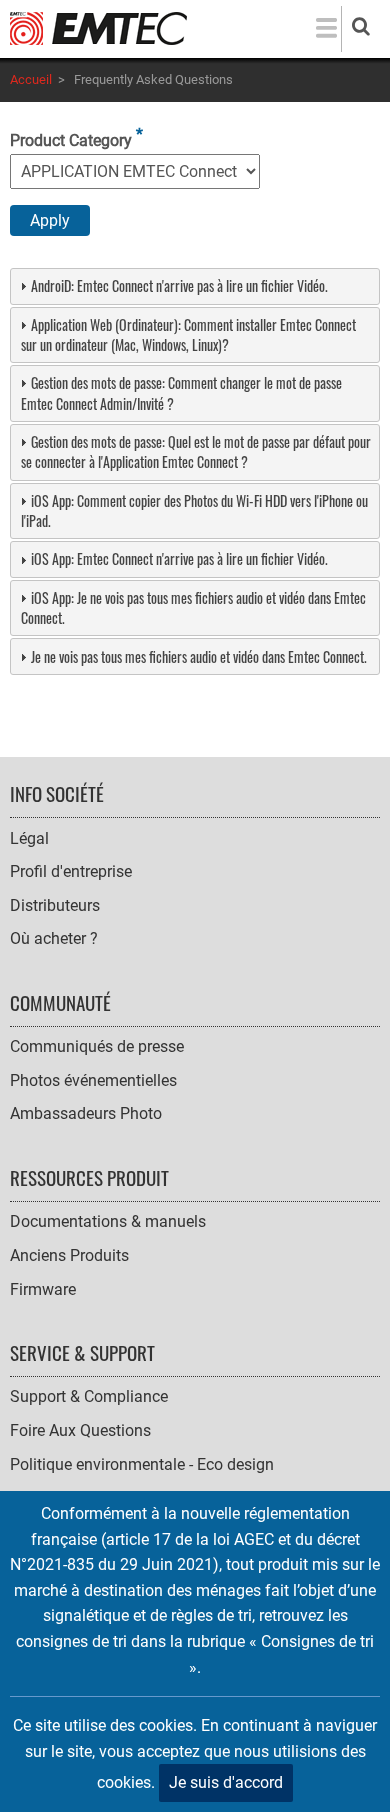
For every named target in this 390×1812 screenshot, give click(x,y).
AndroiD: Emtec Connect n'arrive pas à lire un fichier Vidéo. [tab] (179, 285)
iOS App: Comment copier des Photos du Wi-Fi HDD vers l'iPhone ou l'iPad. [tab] (194, 510)
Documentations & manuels (108, 1221)
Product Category (71, 140)
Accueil (31, 79)
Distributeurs (55, 905)
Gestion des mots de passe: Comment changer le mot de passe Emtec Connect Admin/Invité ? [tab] (181, 392)
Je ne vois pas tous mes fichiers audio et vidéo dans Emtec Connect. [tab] (199, 656)
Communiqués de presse (97, 1046)
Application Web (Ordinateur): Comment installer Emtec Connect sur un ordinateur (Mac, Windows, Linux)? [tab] (188, 334)
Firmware (43, 1289)
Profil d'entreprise (71, 871)
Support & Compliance (89, 1396)
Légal (29, 838)
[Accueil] (98, 27)
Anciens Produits (69, 1255)
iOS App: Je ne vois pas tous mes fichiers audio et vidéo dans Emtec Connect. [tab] (193, 607)
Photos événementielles (93, 1080)
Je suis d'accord (226, 1782)
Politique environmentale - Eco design (142, 1464)
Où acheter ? (54, 938)
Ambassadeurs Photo (86, 1113)
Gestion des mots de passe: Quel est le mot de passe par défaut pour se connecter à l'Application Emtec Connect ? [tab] (196, 451)
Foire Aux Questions (80, 1430)
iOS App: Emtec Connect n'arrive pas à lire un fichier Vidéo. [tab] (179, 558)
